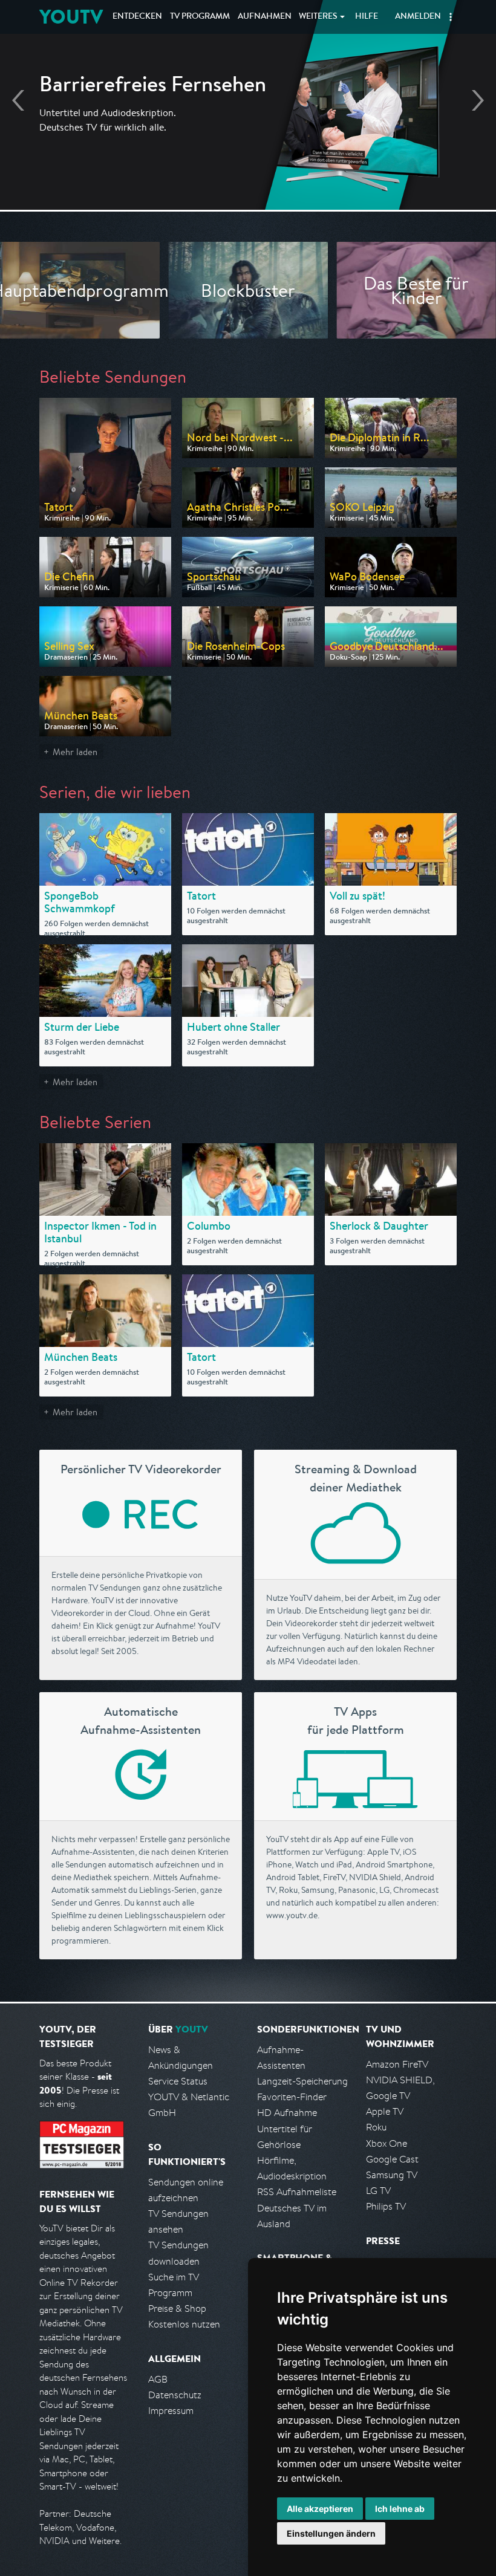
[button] (451, 17)
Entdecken (137, 17)
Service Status (178, 2081)
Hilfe (367, 17)
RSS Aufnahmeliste (297, 2192)
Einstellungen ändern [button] (331, 2533)
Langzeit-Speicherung (302, 2081)
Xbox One (387, 2143)
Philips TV (386, 2206)
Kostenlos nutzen (184, 2324)
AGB (158, 2379)
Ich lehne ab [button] (400, 2509)
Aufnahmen (265, 17)
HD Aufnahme (287, 2113)
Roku (376, 2127)
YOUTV (71, 17)
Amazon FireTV (397, 2064)
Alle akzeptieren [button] (320, 2509)
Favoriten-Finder (292, 2097)
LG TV (378, 2191)
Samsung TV (392, 2175)
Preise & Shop (177, 2308)
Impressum (171, 2411)
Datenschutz (175, 2395)
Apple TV (385, 2111)
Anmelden (418, 17)
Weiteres (318, 17)
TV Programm (200, 17)
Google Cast (392, 2159)
